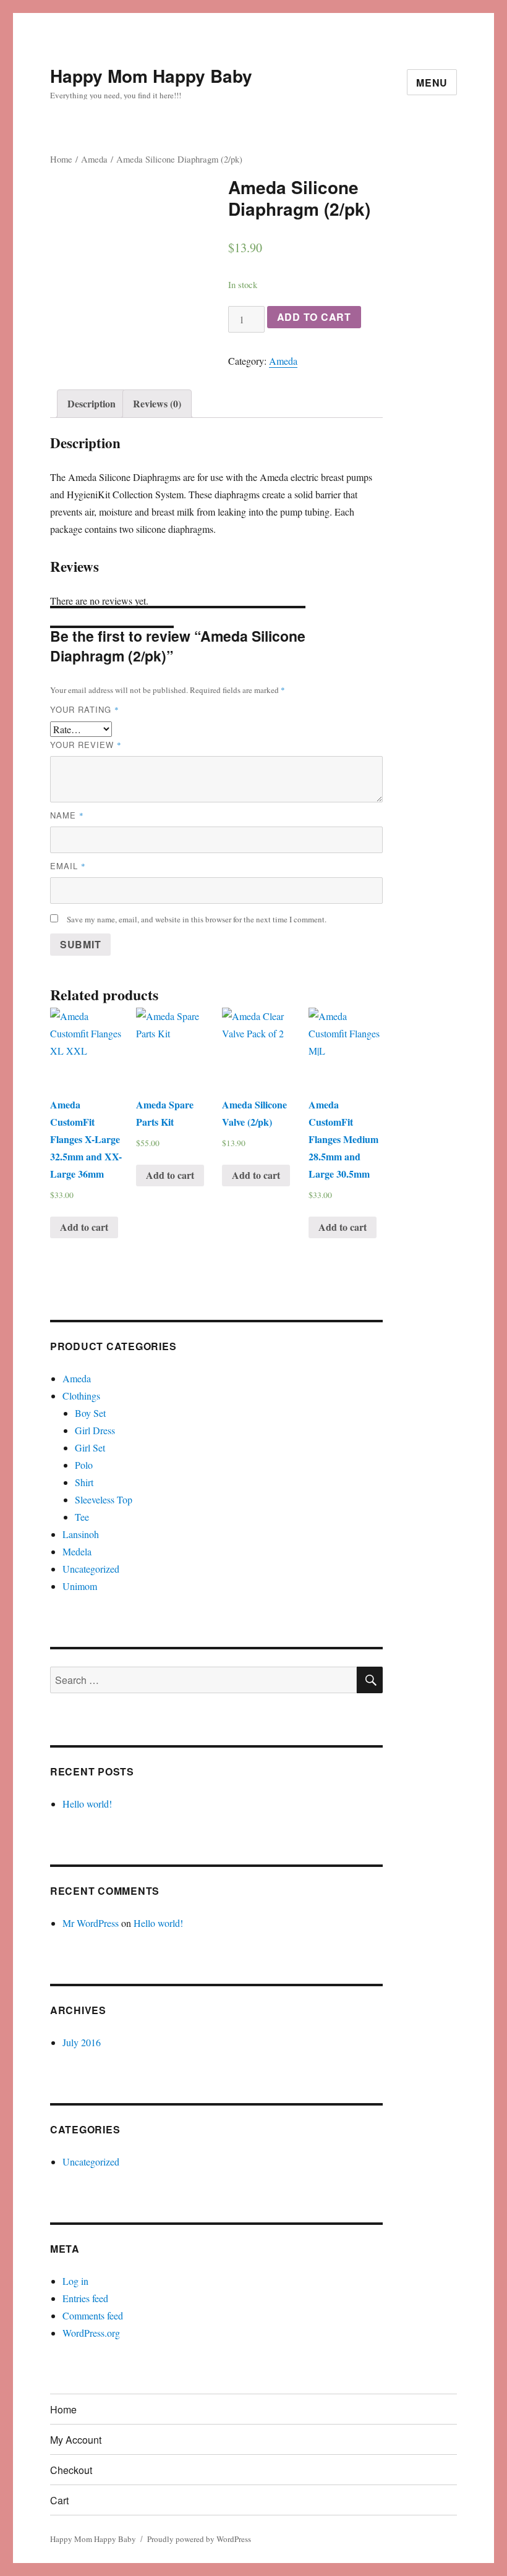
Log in (75, 2281)
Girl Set (90, 1447)
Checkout (71, 2470)
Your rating (85, 709)
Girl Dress (95, 1430)
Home (61, 159)
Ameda (94, 159)
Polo (84, 1465)
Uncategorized (91, 1569)
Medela (77, 1551)
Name (67, 815)
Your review (86, 745)
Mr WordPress (91, 1923)
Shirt (84, 1482)
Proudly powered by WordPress (199, 2539)
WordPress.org (91, 2333)
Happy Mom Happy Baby (151, 76)
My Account (76, 2440)
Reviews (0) (157, 403)
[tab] (92, 404)
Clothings (81, 1396)
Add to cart (314, 317)
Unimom (80, 1586)
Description (92, 403)
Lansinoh (81, 1534)
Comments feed (93, 2315)
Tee (82, 1517)
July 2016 (82, 2042)
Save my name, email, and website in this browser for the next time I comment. (197, 919)
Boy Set (90, 1413)
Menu (432, 83)
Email (68, 866)
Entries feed (85, 2298)
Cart (59, 2500)
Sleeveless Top (104, 1499)
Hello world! (87, 1804)
